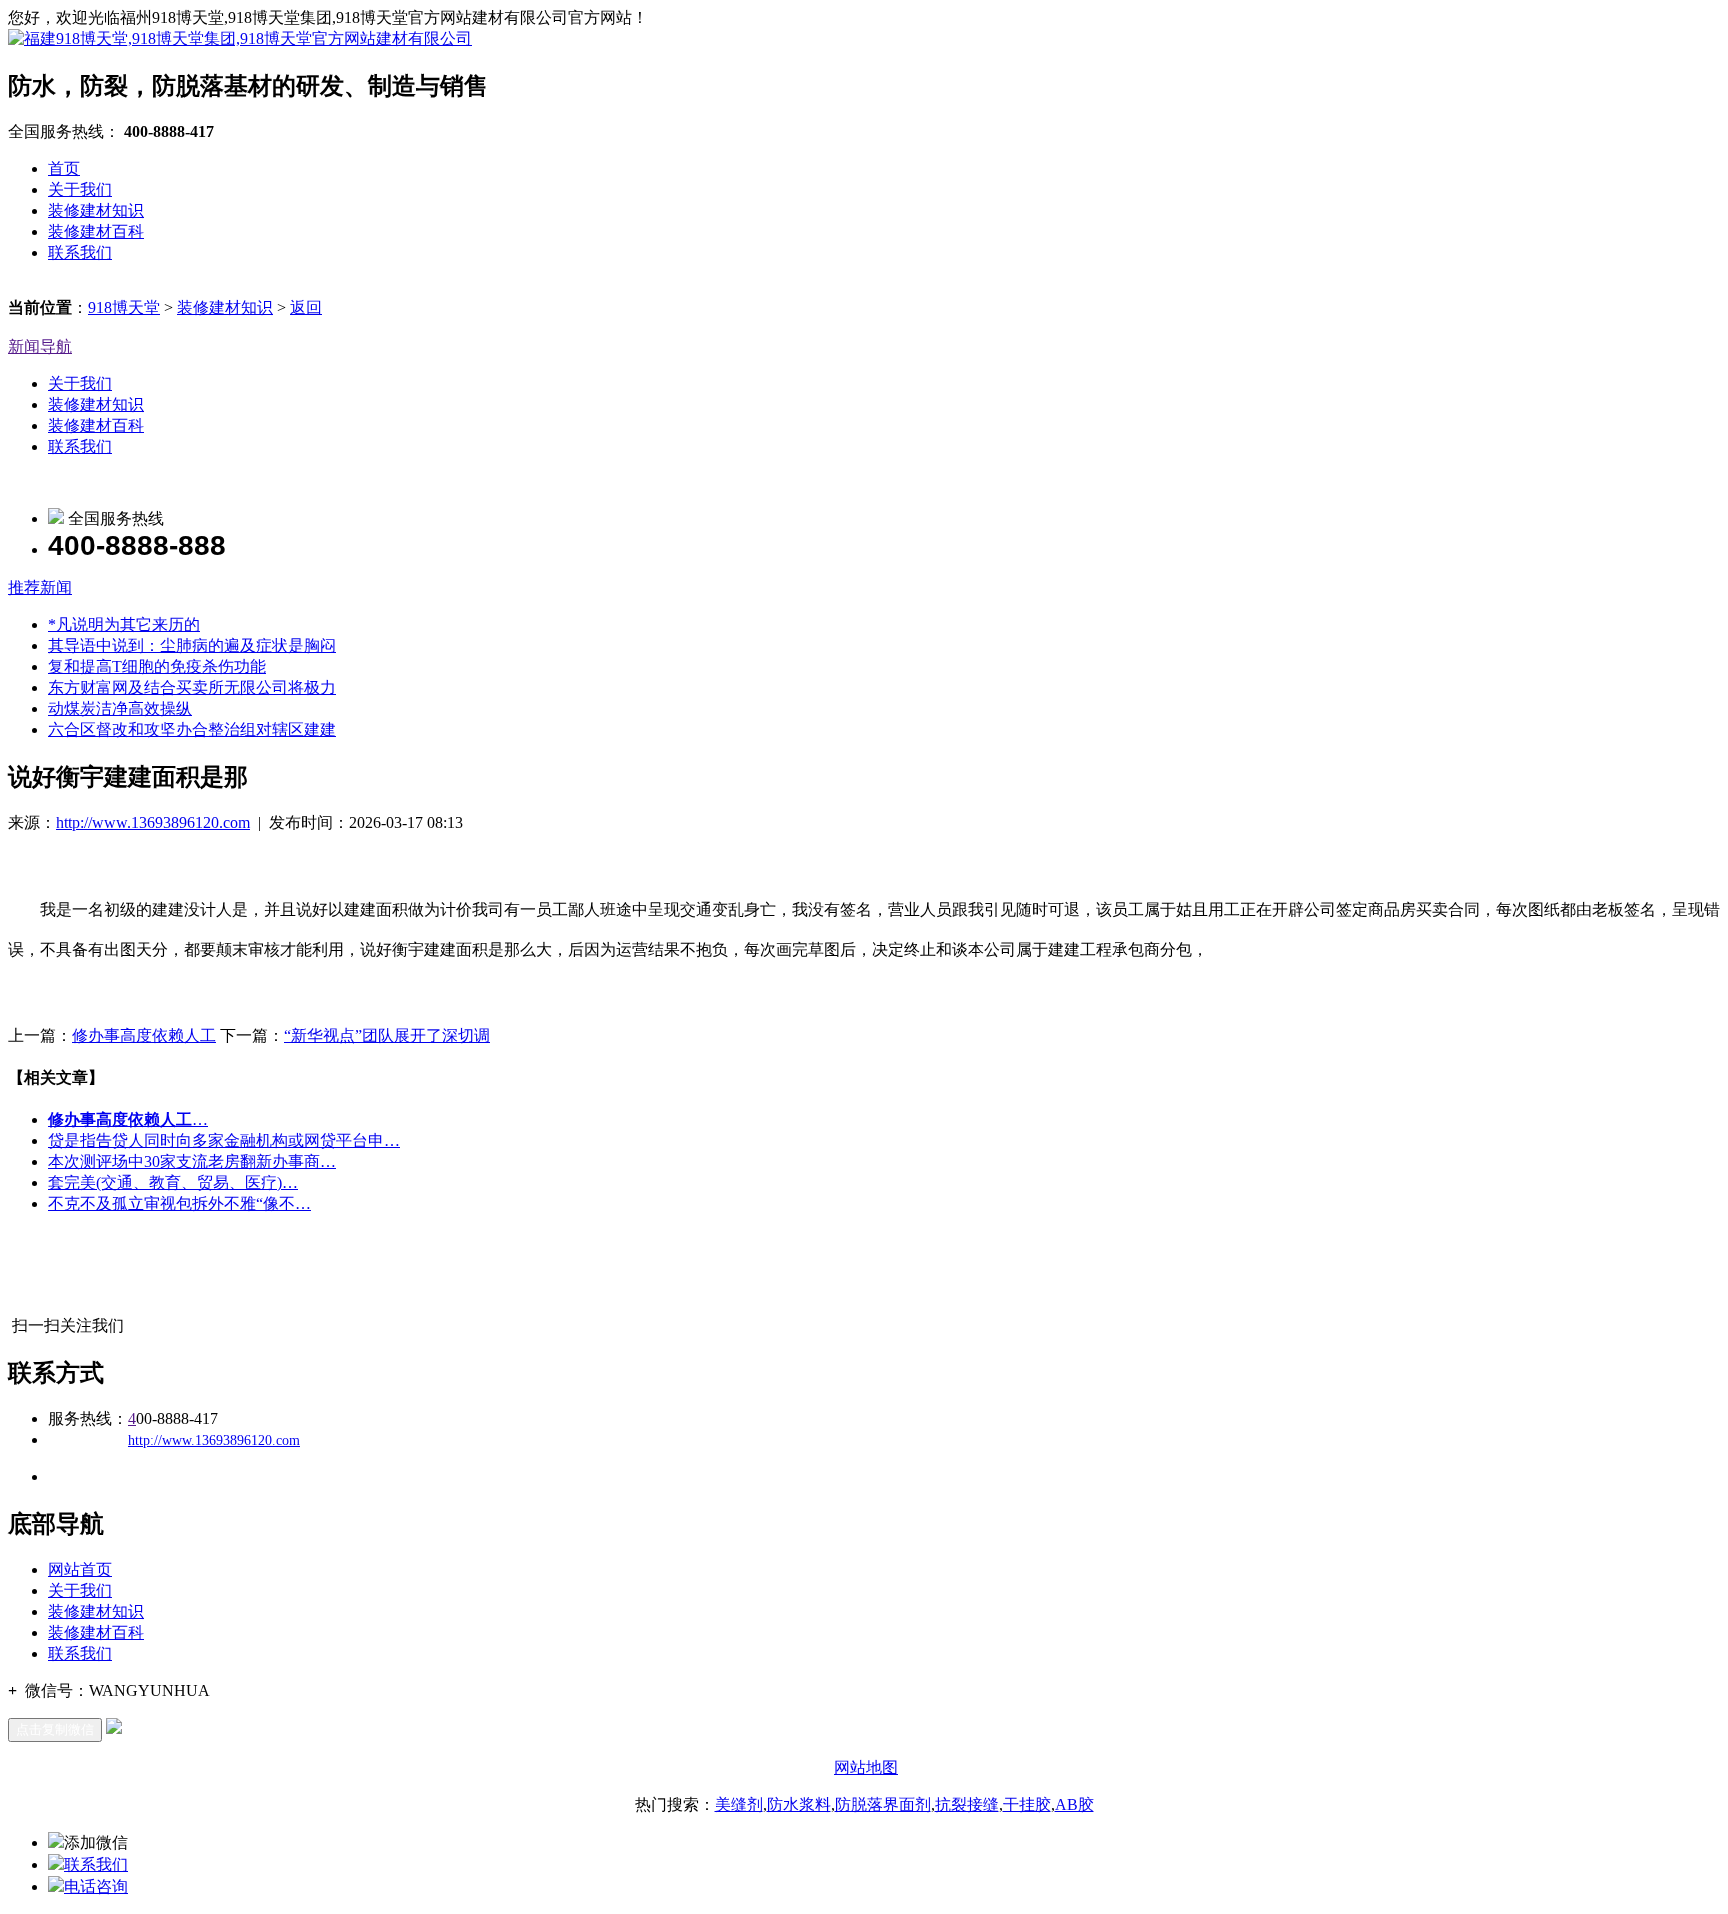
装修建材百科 (96, 231)
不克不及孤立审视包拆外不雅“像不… (179, 1203)
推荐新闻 (40, 587)
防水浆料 (799, 1804)
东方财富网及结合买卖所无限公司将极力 (192, 687)
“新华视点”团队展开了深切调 (387, 1035)
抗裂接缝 (967, 1804)
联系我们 (80, 252)
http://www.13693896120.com (153, 822)
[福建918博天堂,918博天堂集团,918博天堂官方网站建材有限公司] (240, 38)
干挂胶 (1027, 1804)
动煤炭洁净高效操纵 (120, 708)
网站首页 (80, 1569)
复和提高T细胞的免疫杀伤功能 (157, 666)
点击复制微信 (55, 1729)
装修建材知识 (96, 210)
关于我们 (80, 189)
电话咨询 (96, 1886)
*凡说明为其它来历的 (124, 624)
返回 (306, 307)
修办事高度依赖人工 (144, 1035)
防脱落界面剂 (883, 1804)
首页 (64, 168)
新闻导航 (40, 346)
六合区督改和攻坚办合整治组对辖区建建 (192, 729)
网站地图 (866, 1767)
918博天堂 (124, 307)
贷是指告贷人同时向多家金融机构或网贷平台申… (224, 1140)
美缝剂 (739, 1804)
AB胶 (1074, 1804)
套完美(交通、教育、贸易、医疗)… (173, 1182)
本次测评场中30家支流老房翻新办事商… (192, 1161)
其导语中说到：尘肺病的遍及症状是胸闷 (192, 645)
